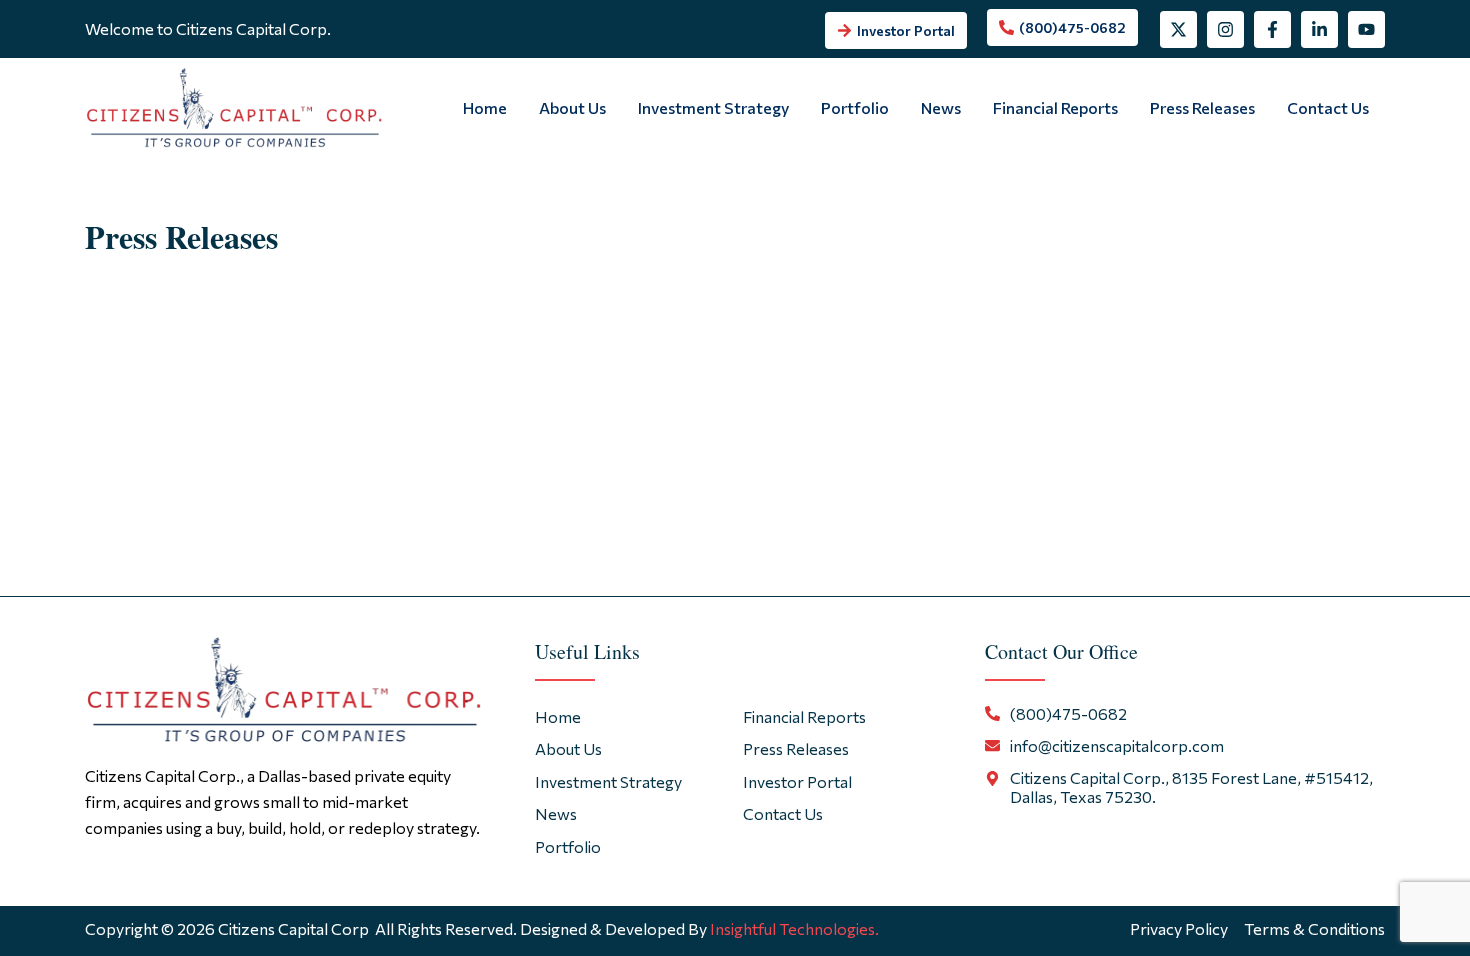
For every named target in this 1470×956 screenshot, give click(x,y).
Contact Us (1328, 107)
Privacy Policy (1179, 928)
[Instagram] (1225, 29)
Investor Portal (797, 781)
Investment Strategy (713, 107)
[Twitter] (1178, 29)
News (941, 107)
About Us (572, 107)
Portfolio (855, 107)
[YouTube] (1366, 29)
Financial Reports (1055, 107)
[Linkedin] (1319, 29)
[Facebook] (1272, 29)
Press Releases (1202, 107)
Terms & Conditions (1314, 928)
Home (485, 107)
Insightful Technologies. (794, 928)
